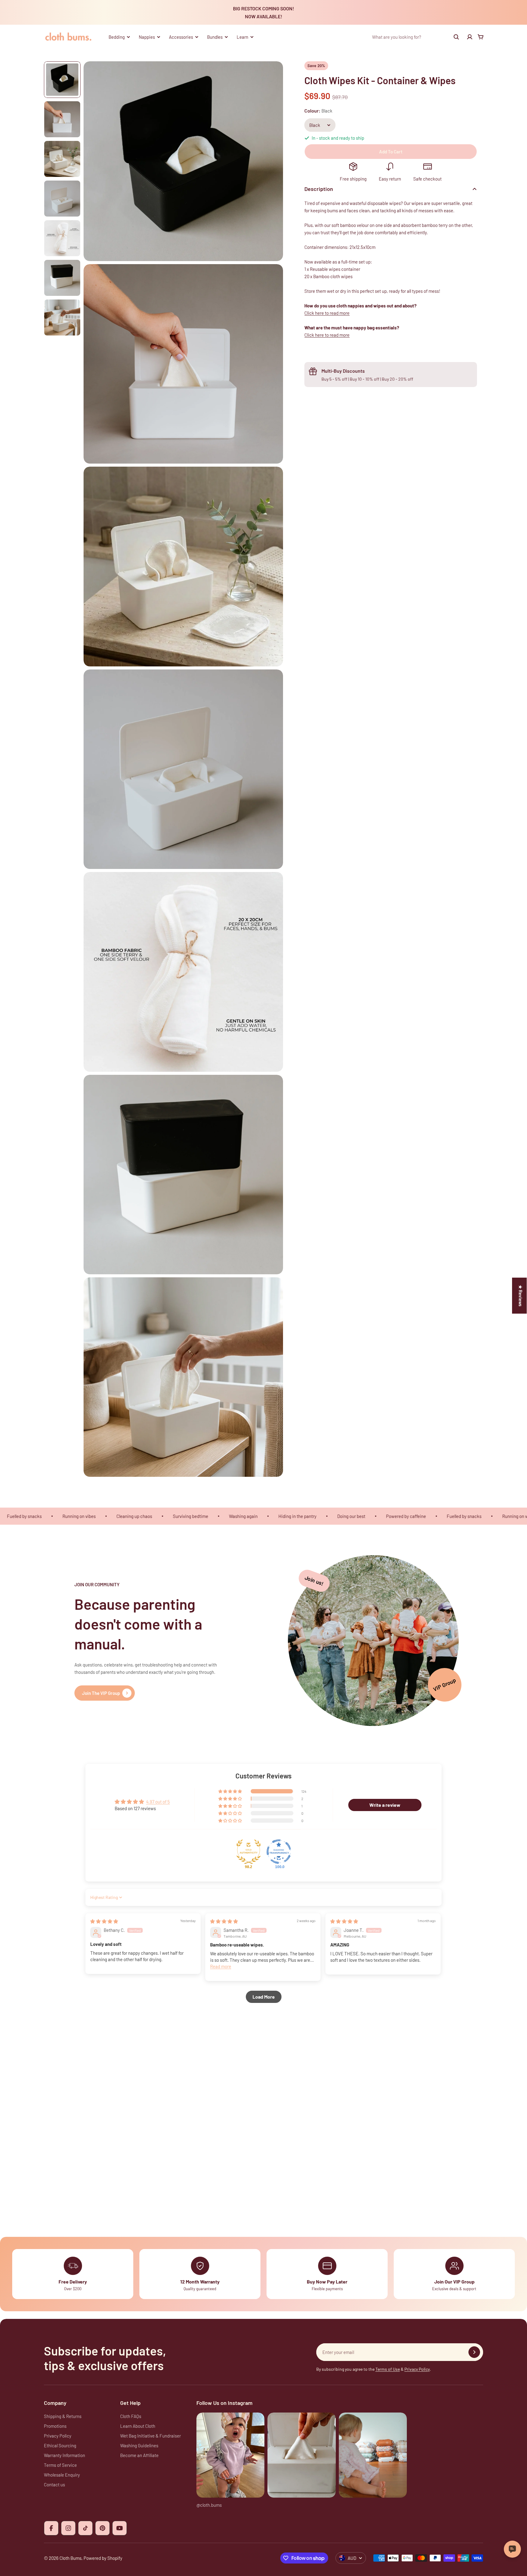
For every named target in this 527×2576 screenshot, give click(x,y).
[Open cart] (481, 37)
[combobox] (416, 37)
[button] (231, 1791)
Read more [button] (221, 1966)
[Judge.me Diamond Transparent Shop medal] (279, 1852)
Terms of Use (388, 2369)
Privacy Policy (417, 2369)
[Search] (456, 37)
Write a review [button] (385, 1805)
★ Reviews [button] (521, 1296)
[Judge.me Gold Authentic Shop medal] (249, 1852)
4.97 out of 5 (158, 1802)
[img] (104, 1921)
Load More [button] (264, 1997)
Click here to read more (327, 313)
